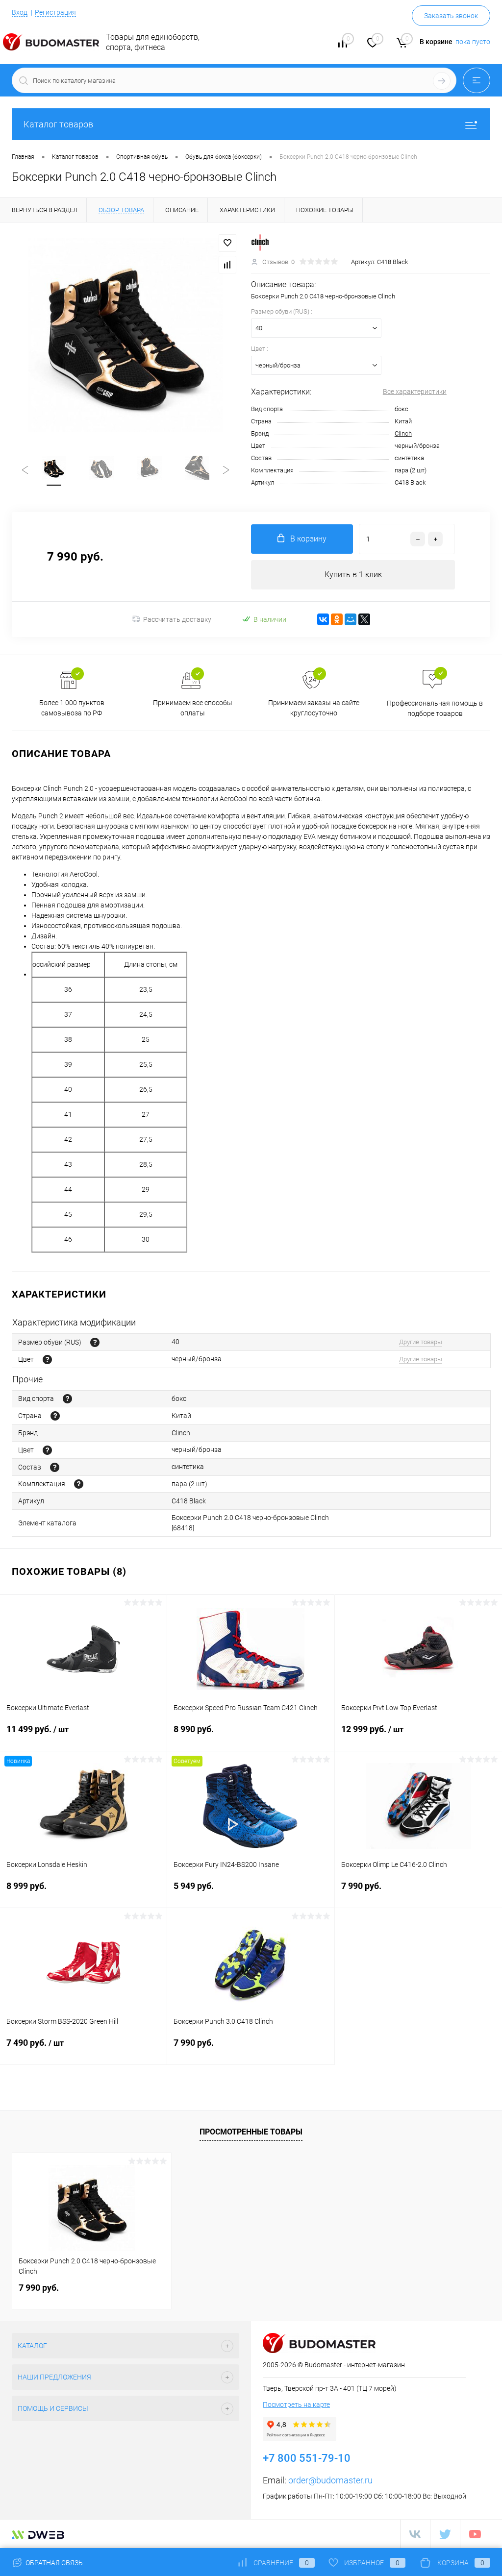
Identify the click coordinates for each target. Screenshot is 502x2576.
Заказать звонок (451, 16)
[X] (364, 619)
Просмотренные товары (251, 2132)
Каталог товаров (58, 124)
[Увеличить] (125, 335)
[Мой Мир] (351, 619)
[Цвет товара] (47, 1360)
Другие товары (421, 1342)
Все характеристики (415, 392)
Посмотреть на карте (296, 2404)
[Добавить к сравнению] (227, 265)
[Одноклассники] (337, 619)
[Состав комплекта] (79, 1484)
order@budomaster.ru (330, 2480)
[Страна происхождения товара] (55, 1416)
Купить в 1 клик (353, 575)
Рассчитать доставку (177, 619)
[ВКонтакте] (323, 619)
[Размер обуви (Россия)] (95, 1342)
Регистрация (55, 12)
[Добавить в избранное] (227, 243)
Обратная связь (53, 2563)
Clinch (403, 433)
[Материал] (55, 1467)
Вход (20, 12)
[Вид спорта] (67, 1399)
